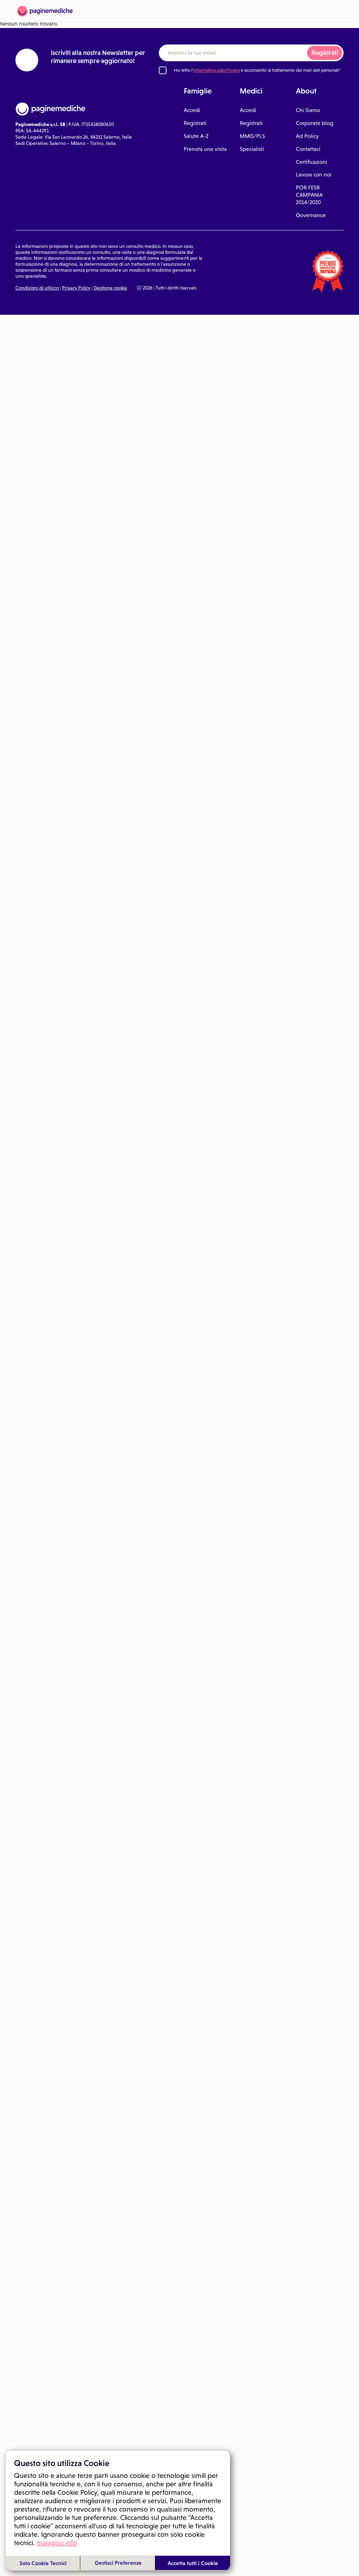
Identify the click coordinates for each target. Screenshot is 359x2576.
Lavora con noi (314, 175)
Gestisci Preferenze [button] (118, 2563)
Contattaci (308, 149)
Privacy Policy (76, 288)
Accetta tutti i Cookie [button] (193, 2563)
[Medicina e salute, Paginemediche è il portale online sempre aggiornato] (45, 11)
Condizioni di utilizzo (37, 288)
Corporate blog (315, 123)
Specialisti (252, 149)
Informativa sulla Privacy (217, 70)
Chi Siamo (308, 110)
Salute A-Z (196, 136)
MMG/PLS (252, 136)
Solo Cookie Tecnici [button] (43, 2563)
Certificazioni (311, 162)
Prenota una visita (205, 149)
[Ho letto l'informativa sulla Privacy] (163, 70)
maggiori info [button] (57, 2543)
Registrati (325, 53)
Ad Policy (307, 136)
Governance (311, 215)
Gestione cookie (110, 288)
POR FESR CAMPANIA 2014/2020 (309, 195)
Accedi (192, 110)
